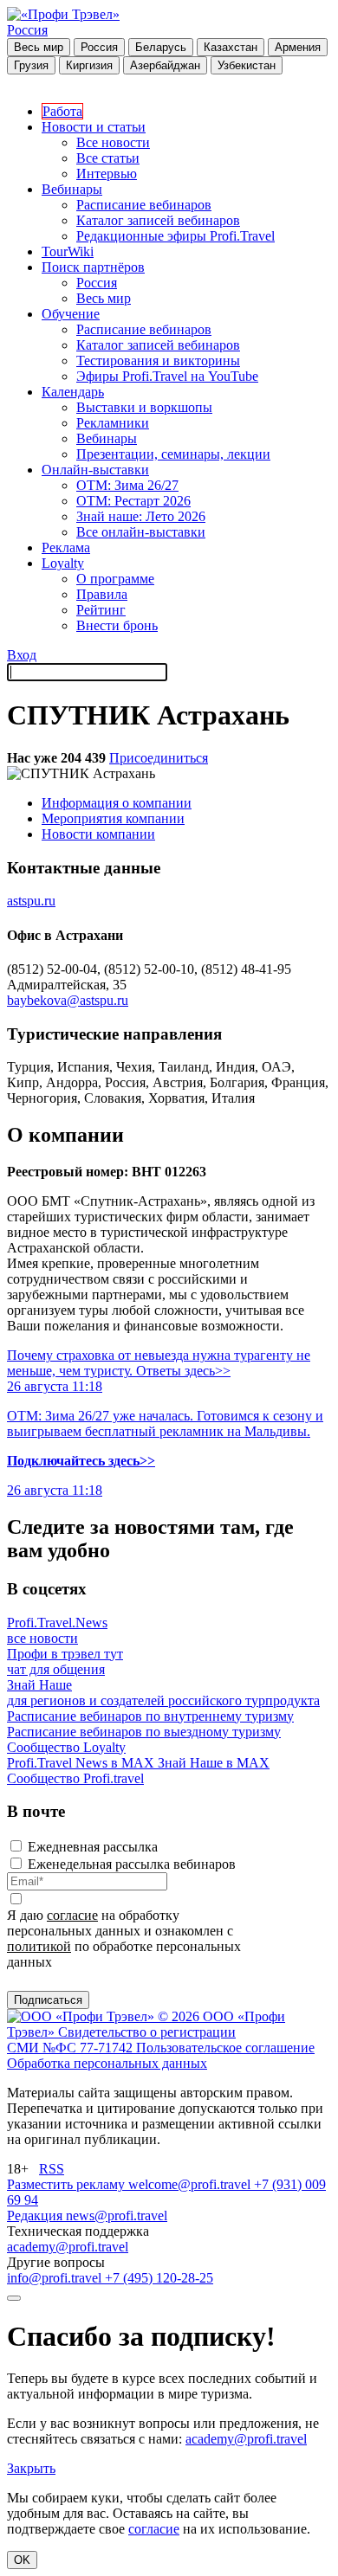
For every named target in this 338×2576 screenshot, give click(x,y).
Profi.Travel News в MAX (82, 1763)
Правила (102, 594)
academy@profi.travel (68, 2247)
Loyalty (63, 563)
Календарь (73, 392)
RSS (52, 2169)
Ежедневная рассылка (93, 1847)
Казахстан (231, 47)
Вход (22, 655)
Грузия (31, 65)
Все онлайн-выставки (141, 532)
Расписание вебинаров (144, 205)
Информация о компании (117, 803)
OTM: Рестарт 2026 (133, 501)
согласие (72, 1915)
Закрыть (31, 2468)
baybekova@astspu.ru (68, 1000)
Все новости (113, 142)
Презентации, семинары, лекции (173, 454)
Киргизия (89, 65)
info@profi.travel (56, 2278)
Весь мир (39, 47)
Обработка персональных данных (107, 2063)
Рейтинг (101, 610)
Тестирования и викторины (158, 361)
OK (22, 2560)
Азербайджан (165, 65)
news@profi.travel (117, 2215)
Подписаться (48, 2000)
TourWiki (68, 251)
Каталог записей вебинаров (158, 220)
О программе (115, 579)
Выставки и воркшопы (144, 407)
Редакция (36, 2215)
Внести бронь (117, 625)
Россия (27, 30)
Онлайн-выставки (95, 470)
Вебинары (72, 189)
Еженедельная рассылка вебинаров (132, 1864)
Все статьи (108, 158)
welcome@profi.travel (191, 2184)
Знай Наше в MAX (214, 1763)
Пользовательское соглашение (225, 2048)
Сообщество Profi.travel (75, 1778)
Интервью (107, 174)
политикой (39, 1946)
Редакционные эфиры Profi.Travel (175, 236)
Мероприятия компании (113, 818)
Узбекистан (247, 65)
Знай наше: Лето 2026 (141, 516)
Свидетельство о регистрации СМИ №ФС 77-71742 (121, 2040)
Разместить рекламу (68, 2184)
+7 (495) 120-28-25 (159, 2278)
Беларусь (161, 47)
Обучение (71, 314)
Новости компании (98, 834)
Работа (62, 111)
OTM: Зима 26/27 (127, 485)
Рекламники (113, 423)
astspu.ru (31, 901)
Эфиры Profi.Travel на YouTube (167, 376)
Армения (298, 47)
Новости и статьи (94, 127)
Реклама (66, 547)
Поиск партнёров (93, 267)
